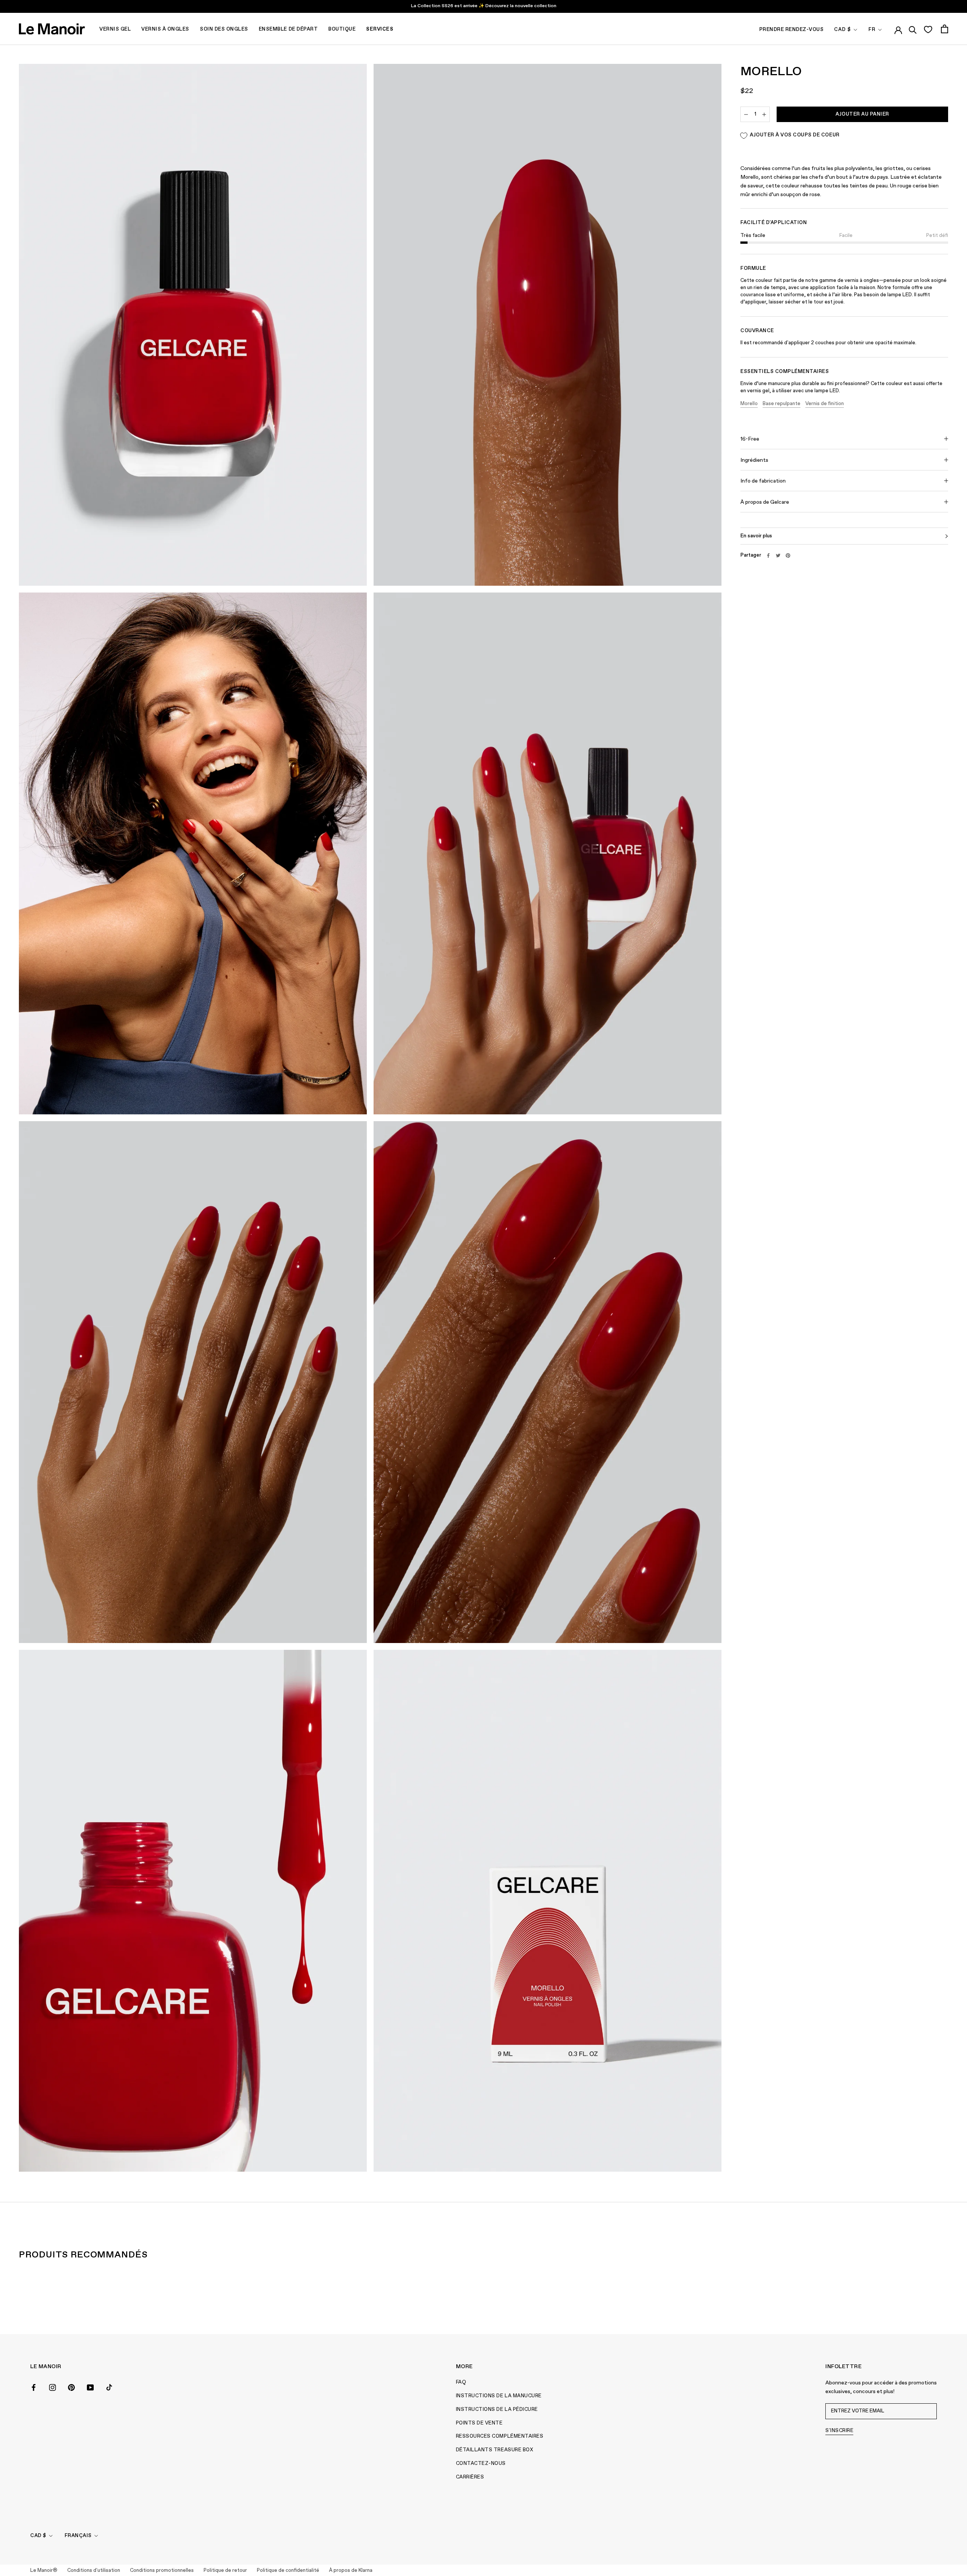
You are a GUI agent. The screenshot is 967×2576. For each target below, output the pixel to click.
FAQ (461, 2382)
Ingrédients (754, 460)
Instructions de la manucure (499, 2396)
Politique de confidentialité (288, 2571)
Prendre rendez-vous (792, 30)
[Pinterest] (788, 555)
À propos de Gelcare (765, 502)
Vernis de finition (825, 404)
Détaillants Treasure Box (494, 2450)
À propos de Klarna (351, 2571)
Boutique (342, 29)
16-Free (750, 439)
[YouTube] (90, 2387)
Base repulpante (782, 404)
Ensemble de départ (288, 29)
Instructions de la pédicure (497, 2410)
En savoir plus (756, 536)
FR (872, 30)
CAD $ (843, 30)
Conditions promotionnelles (162, 2571)
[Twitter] (778, 555)
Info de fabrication (763, 481)
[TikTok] (109, 2387)
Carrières (470, 2477)
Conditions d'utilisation (94, 2571)
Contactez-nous (481, 2464)
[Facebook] (768, 555)
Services (380, 29)
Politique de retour (225, 2571)
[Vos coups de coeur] (928, 29)
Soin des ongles (224, 29)
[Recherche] (913, 29)
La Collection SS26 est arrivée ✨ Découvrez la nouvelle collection (484, 6)
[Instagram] (53, 2387)
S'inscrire (839, 2431)
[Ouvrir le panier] (945, 29)
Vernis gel (115, 29)
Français (78, 2536)
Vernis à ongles (165, 29)
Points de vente (479, 2423)
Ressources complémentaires (500, 2436)
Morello (749, 404)
